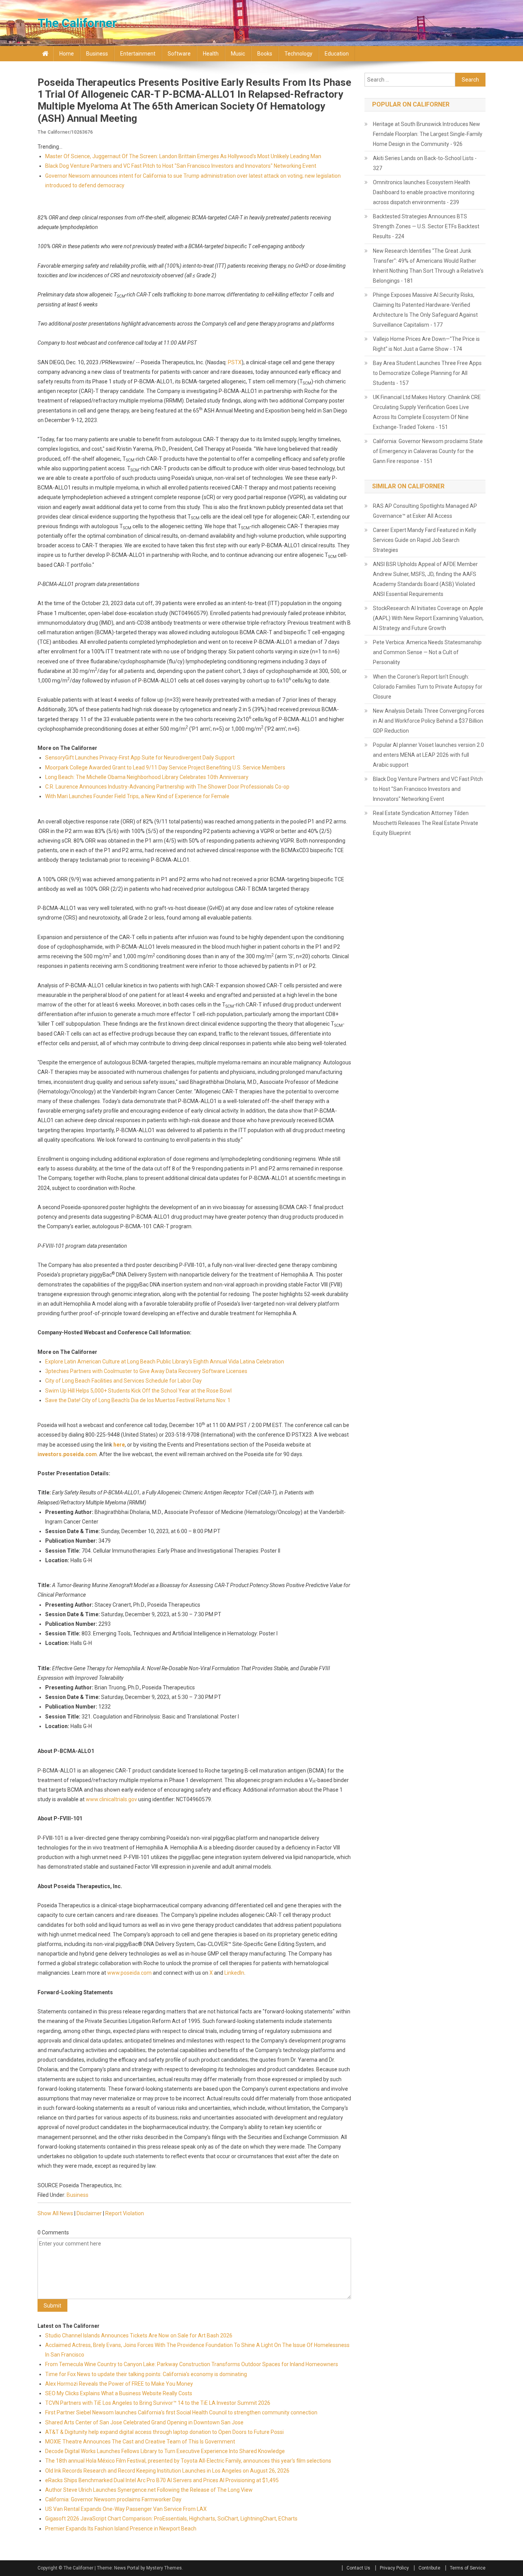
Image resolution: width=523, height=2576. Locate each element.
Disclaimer (89, 2213)
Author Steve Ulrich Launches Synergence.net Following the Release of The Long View (149, 2490)
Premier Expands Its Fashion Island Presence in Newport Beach (121, 2529)
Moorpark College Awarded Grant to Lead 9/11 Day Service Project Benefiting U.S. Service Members (165, 768)
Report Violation (125, 2213)
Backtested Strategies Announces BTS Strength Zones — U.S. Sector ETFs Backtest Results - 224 (426, 226)
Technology (298, 54)
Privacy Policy (394, 2568)
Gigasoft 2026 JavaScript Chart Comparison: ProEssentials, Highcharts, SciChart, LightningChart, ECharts (171, 2519)
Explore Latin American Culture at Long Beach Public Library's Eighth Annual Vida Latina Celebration (165, 1362)
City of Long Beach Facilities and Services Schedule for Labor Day (123, 1381)
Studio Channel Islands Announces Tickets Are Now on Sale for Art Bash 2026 (139, 2335)
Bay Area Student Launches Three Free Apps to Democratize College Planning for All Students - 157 (427, 373)
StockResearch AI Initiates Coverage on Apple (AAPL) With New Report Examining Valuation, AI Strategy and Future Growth (428, 618)
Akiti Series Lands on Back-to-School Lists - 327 (425, 163)
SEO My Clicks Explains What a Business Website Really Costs (119, 2393)
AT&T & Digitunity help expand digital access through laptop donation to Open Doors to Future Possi (164, 2432)
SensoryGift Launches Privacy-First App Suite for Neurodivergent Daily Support (140, 758)
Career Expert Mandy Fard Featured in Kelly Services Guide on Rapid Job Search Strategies (425, 540)
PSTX (235, 362)
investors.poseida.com (67, 1454)
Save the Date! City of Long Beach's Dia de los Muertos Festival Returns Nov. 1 (138, 1400)
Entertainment (138, 54)
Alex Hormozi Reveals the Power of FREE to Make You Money (119, 2384)
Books (265, 54)
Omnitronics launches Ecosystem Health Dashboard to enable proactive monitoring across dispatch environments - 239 (424, 192)
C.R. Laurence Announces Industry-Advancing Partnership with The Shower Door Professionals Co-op (167, 787)
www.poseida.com (129, 1973)
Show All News (55, 2213)
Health (211, 54)
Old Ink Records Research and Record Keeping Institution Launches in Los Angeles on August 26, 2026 (167, 2471)
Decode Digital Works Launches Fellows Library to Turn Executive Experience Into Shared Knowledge (165, 2451)
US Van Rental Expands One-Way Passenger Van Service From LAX (126, 2509)
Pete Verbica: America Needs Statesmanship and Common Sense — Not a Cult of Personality (427, 652)
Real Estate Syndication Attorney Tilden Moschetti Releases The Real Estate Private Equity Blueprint (426, 823)
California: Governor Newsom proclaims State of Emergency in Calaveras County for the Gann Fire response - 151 (428, 451)
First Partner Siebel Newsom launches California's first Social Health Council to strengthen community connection (181, 2412)
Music (238, 54)
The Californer (77, 23)
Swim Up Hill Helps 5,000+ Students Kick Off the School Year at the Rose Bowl (138, 1391)
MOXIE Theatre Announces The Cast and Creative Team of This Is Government (140, 2442)
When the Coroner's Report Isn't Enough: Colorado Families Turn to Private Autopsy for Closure (428, 687)
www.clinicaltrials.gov (111, 1799)
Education (337, 54)
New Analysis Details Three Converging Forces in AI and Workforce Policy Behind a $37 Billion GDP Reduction (429, 721)
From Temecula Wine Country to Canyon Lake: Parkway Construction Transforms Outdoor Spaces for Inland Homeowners (192, 2364)
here (119, 1445)
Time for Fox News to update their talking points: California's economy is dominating (146, 2374)
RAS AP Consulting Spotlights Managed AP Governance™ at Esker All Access (425, 511)
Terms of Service (468, 2568)
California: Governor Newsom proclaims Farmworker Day (113, 2499)
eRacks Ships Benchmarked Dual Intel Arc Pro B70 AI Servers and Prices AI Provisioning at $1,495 (162, 2480)
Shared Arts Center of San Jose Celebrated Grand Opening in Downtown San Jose (144, 2422)
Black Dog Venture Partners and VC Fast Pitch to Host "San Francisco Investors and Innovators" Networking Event (181, 166)
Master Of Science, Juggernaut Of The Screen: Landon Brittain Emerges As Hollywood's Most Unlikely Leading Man (183, 156)
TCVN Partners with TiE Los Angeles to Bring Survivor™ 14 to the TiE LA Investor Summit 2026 (158, 2403)
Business (97, 54)
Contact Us (358, 2568)
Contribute (429, 2568)
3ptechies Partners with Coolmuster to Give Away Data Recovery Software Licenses (146, 1371)
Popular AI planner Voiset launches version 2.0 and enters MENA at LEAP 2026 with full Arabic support (428, 755)
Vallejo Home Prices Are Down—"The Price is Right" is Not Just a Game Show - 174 (426, 344)
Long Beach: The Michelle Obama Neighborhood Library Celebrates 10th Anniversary (147, 777)
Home (67, 54)
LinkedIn (234, 1973)
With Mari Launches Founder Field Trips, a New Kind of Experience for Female (137, 796)
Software (179, 54)
